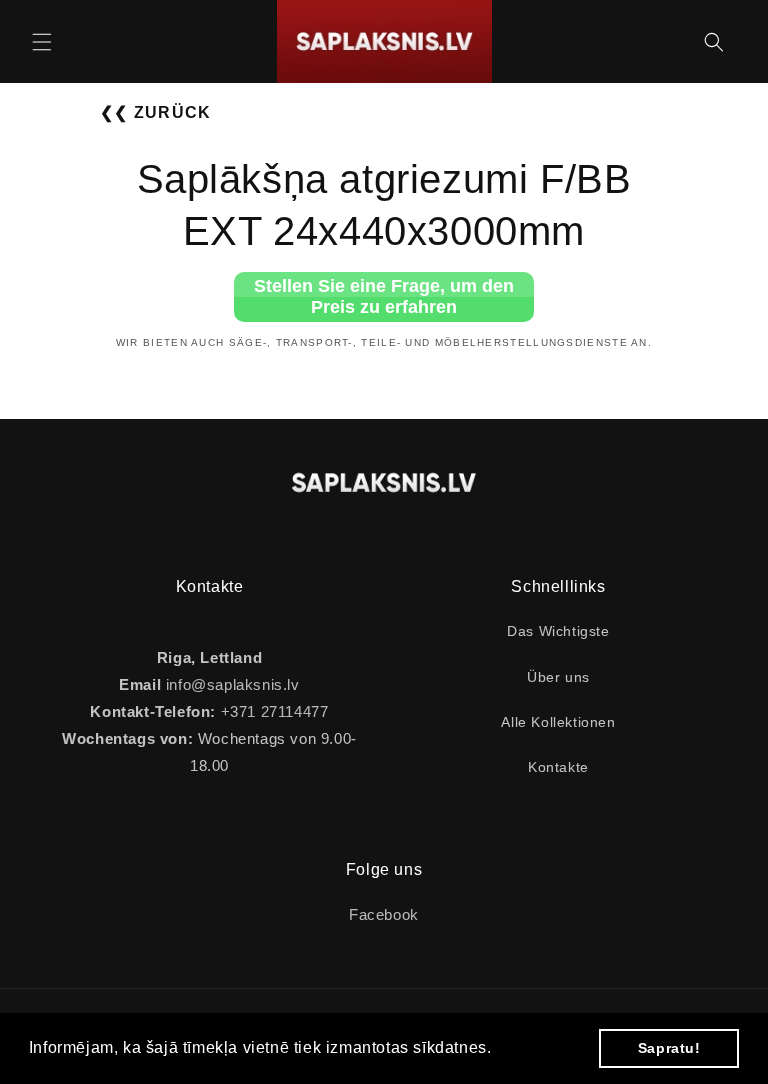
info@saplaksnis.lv (233, 684)
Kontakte (558, 767)
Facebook (384, 914)
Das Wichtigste (558, 631)
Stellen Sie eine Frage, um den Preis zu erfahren (384, 296)
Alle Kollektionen (558, 722)
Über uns (558, 677)
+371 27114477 (272, 711)
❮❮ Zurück (156, 112)
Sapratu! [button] (669, 1048)
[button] (42, 42)
